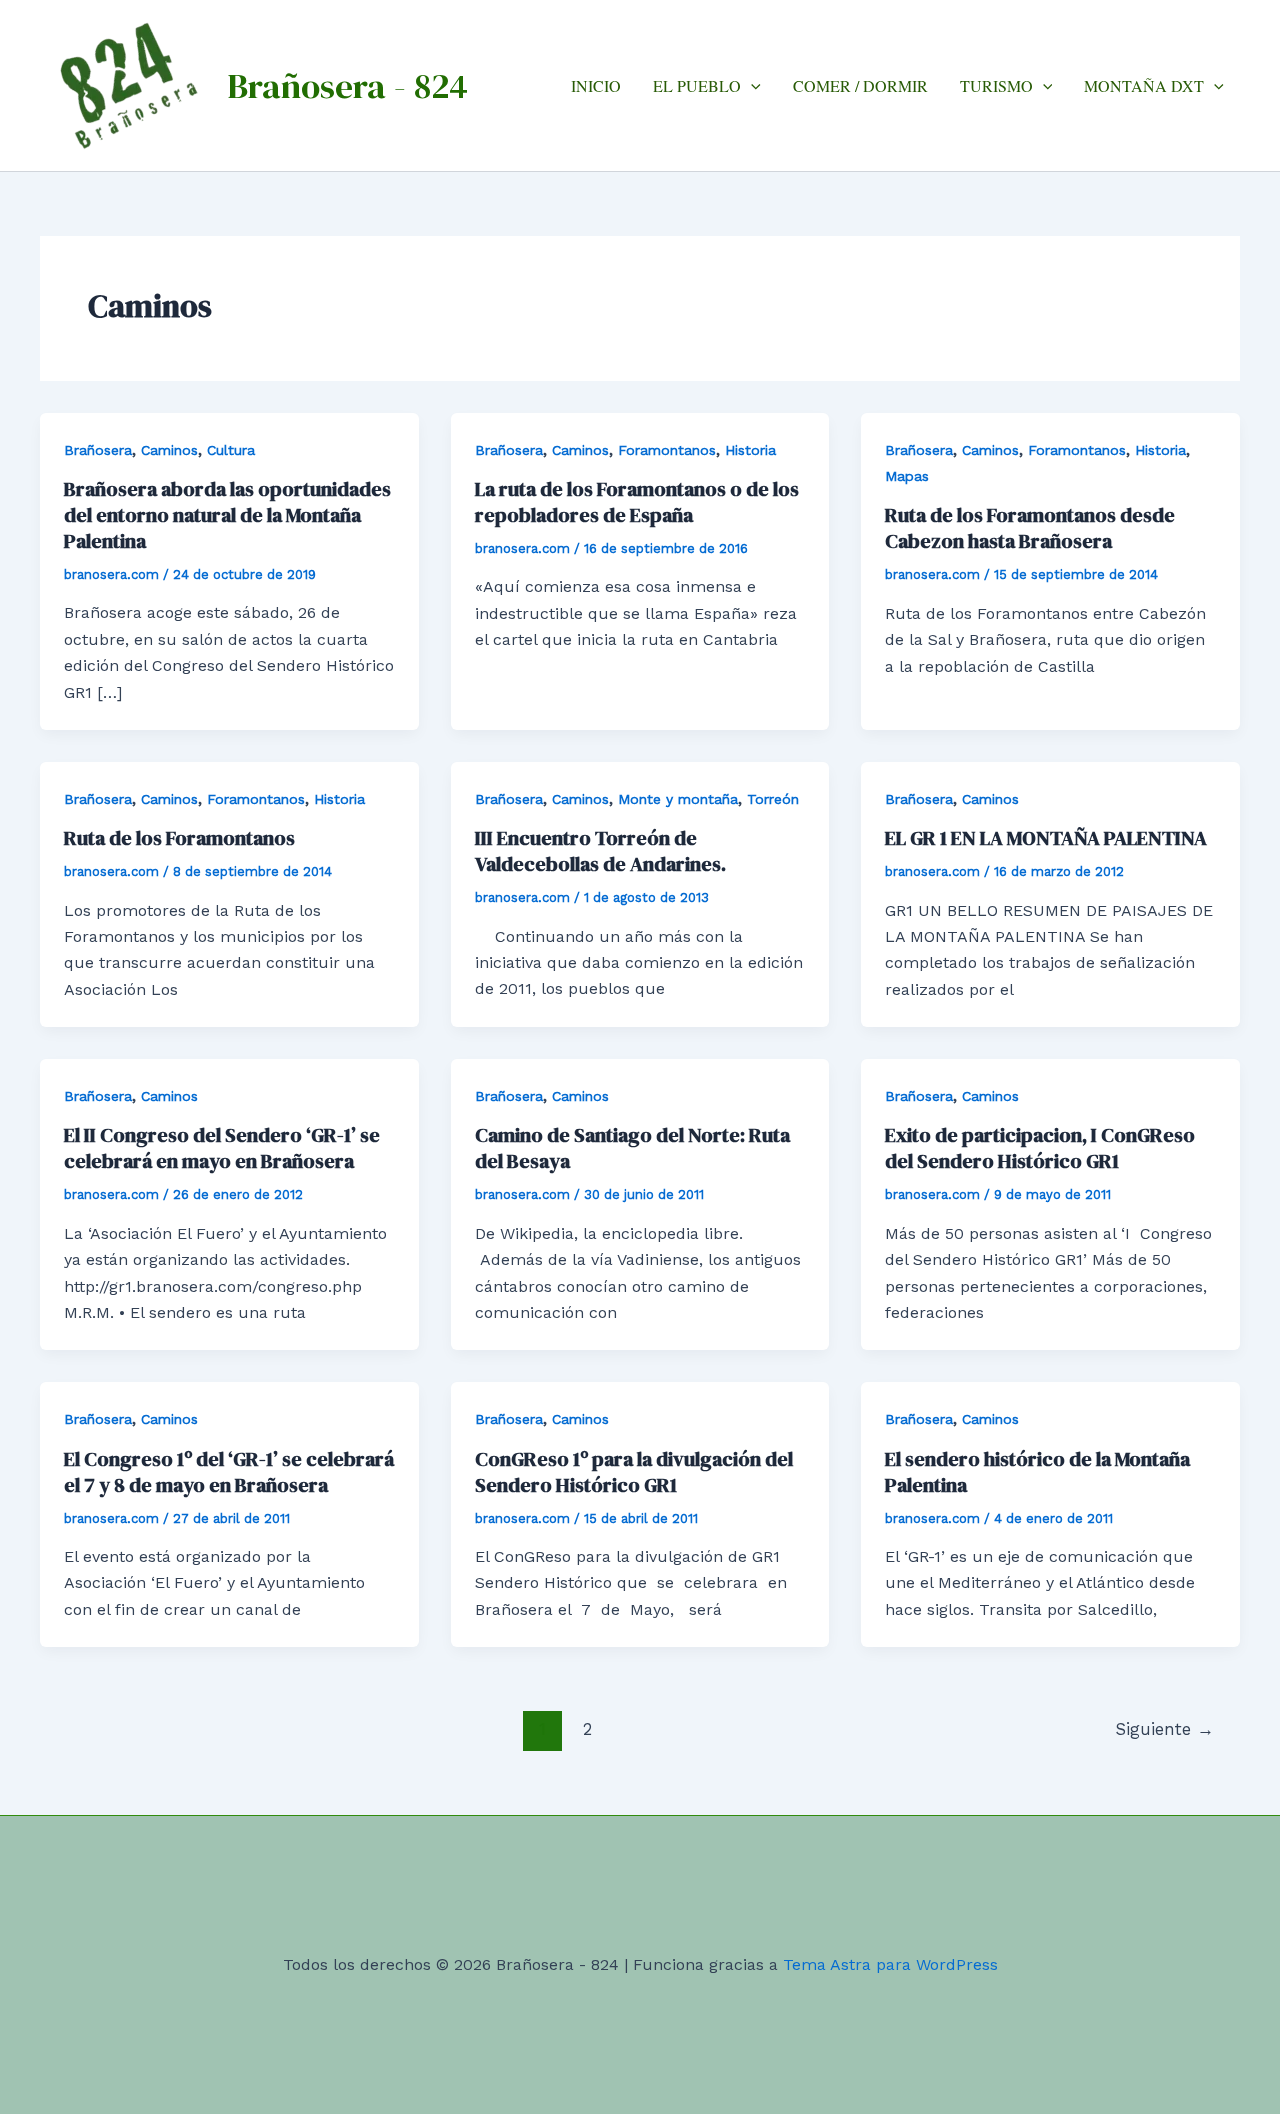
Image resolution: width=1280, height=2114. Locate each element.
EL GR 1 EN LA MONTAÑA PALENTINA (1046, 838)
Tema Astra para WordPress (890, 1964)
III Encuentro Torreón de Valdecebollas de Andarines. (600, 851)
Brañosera (98, 450)
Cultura (231, 450)
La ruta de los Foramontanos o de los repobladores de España (637, 502)
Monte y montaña (678, 799)
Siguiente (1164, 1729)
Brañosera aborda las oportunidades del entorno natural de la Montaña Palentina (227, 515)
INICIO (596, 85)
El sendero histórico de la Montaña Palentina (1037, 1472)
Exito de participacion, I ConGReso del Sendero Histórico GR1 (1040, 1148)
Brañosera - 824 (347, 86)
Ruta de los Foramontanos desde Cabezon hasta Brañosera (1030, 528)
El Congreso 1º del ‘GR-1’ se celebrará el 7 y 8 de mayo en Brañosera (229, 1472)
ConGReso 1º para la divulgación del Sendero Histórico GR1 (634, 1472)
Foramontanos (667, 450)
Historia (750, 450)
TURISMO (996, 85)
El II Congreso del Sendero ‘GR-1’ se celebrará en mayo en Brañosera (222, 1148)
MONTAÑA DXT (1144, 85)
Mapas (907, 476)
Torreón (773, 799)
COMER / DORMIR (860, 85)
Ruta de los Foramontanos (179, 838)
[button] (751, 85)
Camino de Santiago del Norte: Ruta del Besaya (632, 1148)
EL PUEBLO (697, 85)
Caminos (169, 450)
